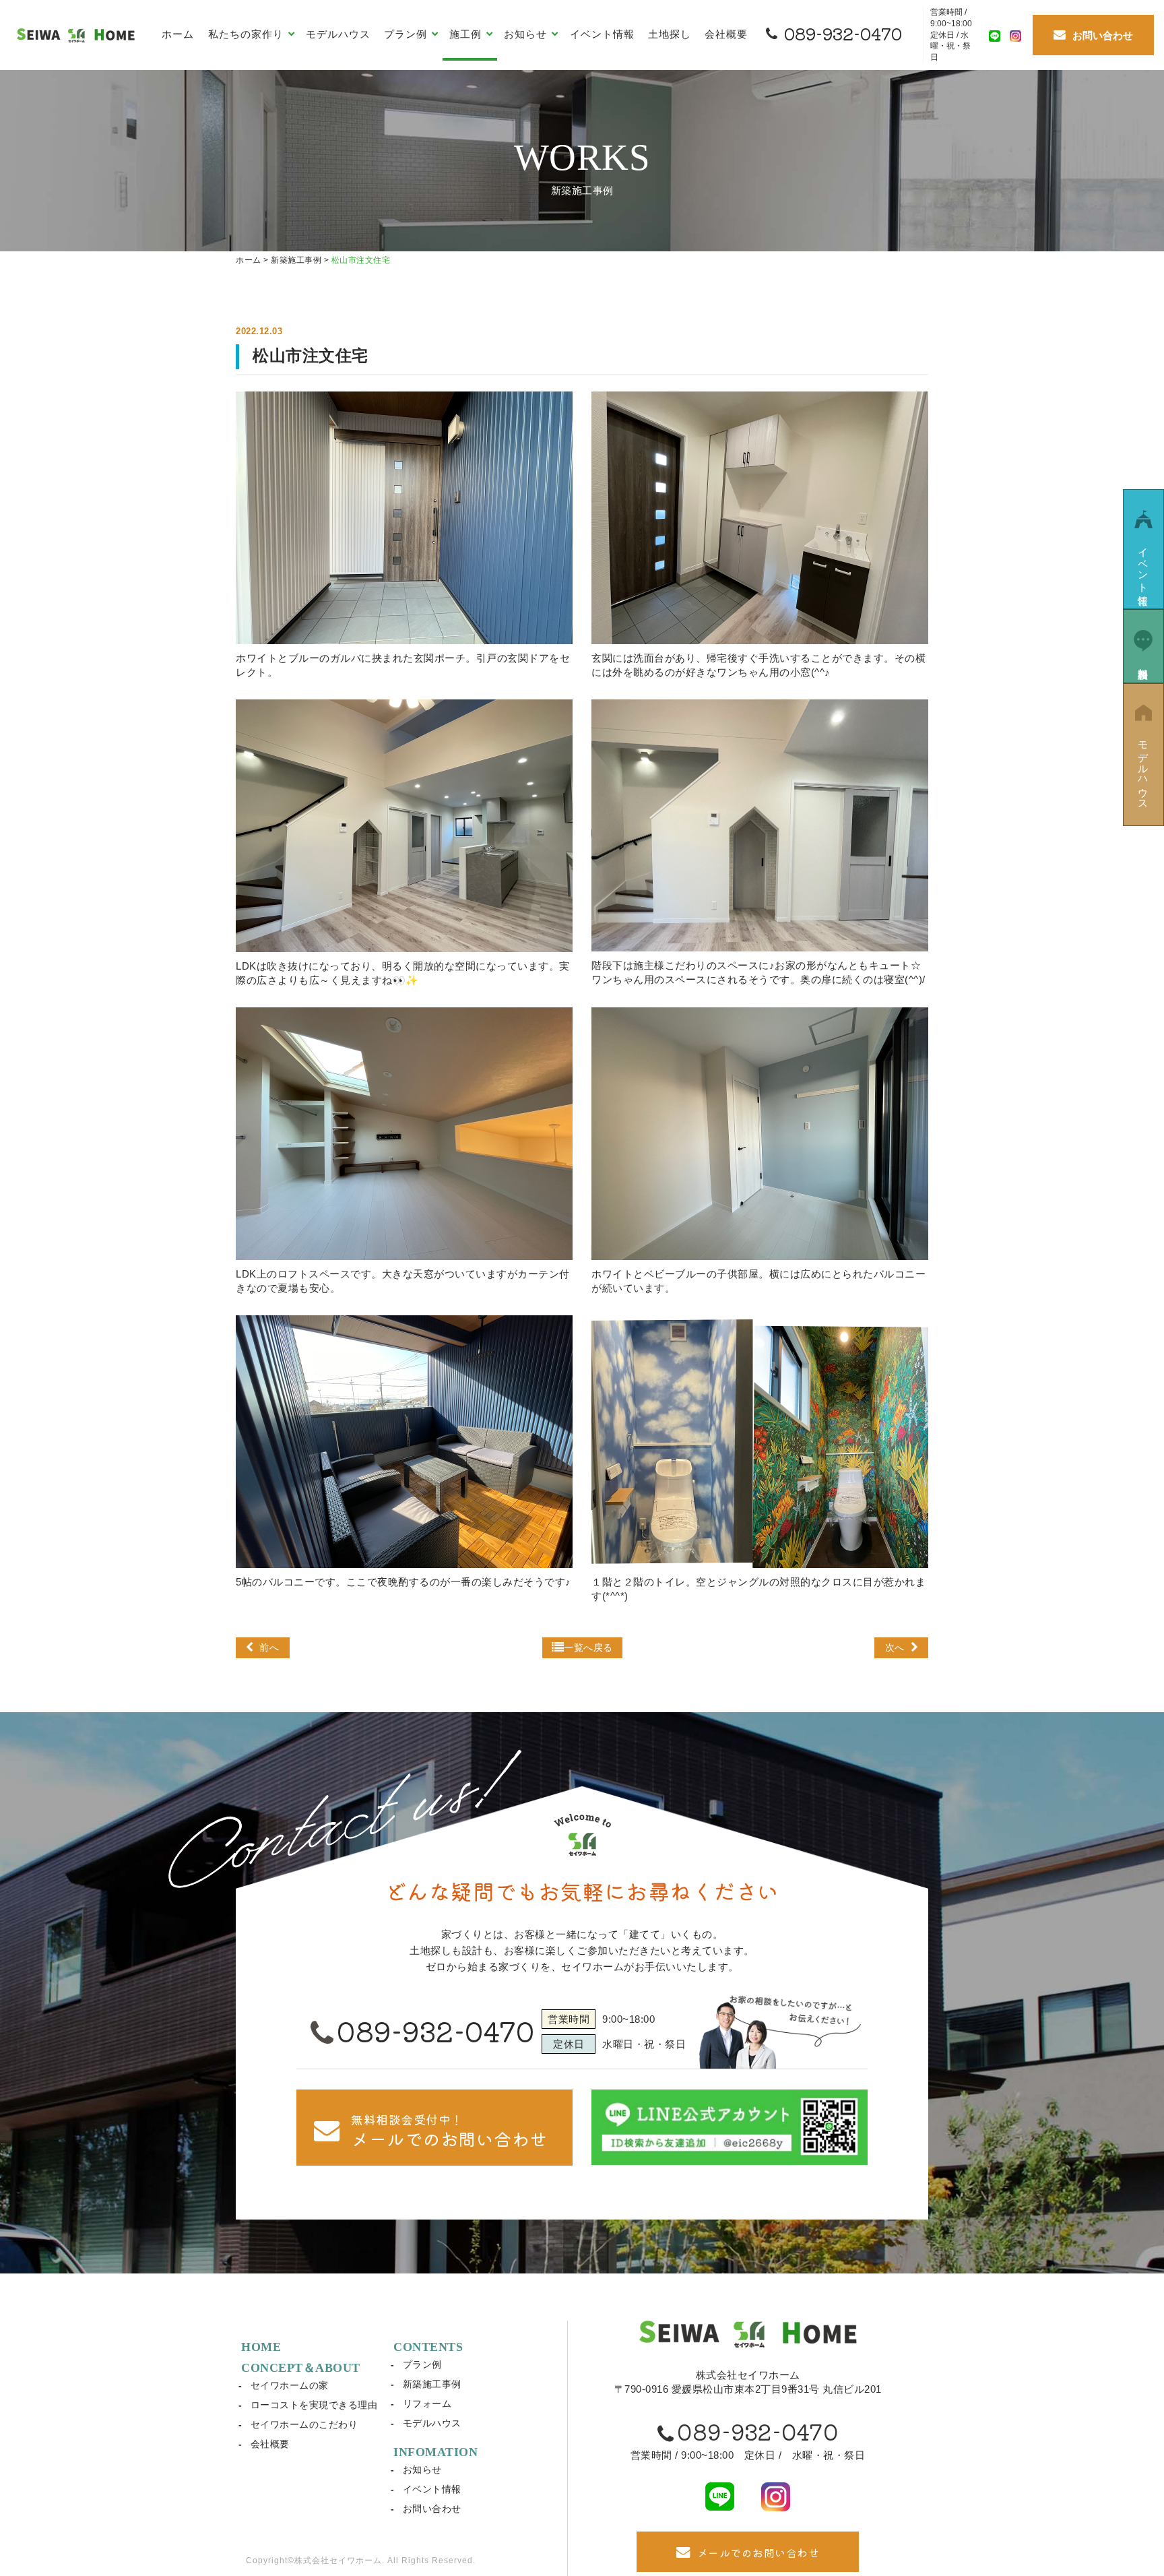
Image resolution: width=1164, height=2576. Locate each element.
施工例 (467, 34)
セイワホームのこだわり (304, 2424)
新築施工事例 (432, 2384)
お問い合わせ (432, 2509)
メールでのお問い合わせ (758, 2552)
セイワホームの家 (290, 2385)
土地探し (670, 34)
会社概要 (726, 34)
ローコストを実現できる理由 (314, 2405)
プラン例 (422, 2364)
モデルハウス (338, 34)
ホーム (178, 34)
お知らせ (422, 2470)
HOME (261, 2347)
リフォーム (427, 2404)
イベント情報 (602, 34)
